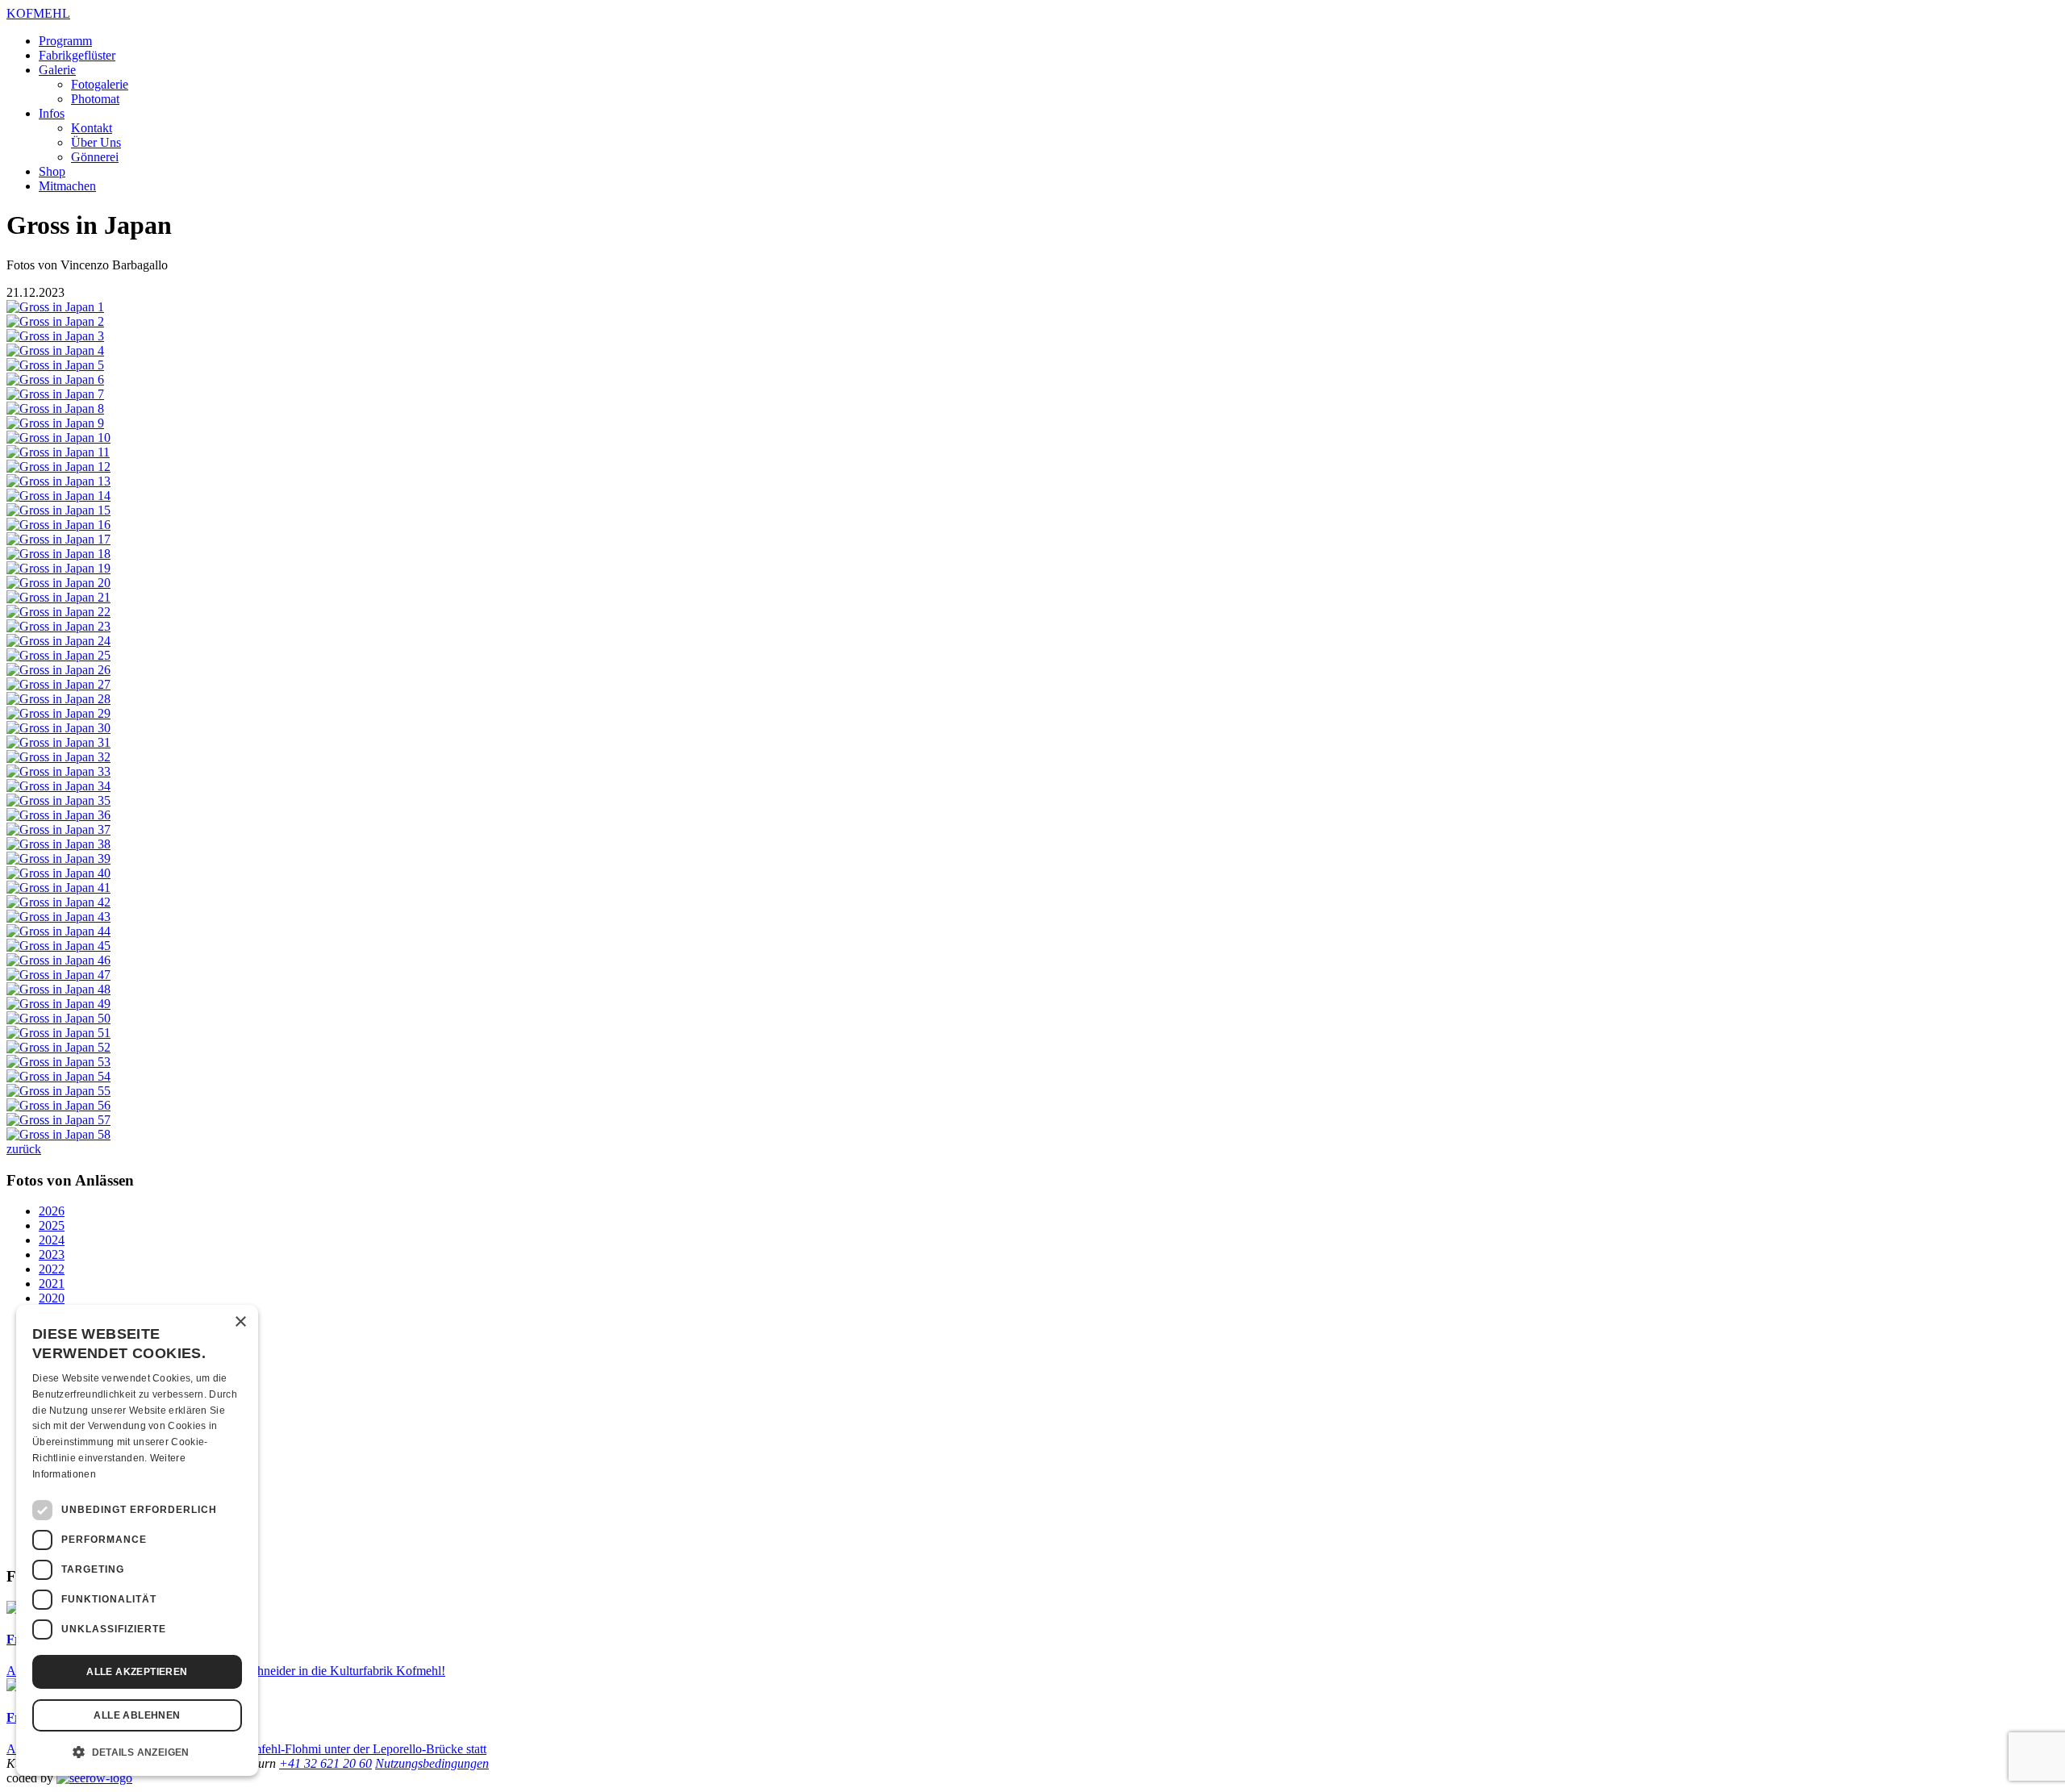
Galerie (57, 70)
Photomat (95, 99)
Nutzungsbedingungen (432, 1763)
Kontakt (92, 128)
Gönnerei (95, 157)
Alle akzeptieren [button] (137, 1672)
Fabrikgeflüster (77, 55)
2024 (52, 1240)
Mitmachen (67, 186)
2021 (52, 1284)
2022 (52, 1269)
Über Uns (96, 142)
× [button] (240, 1322)
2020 (52, 1298)
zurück (24, 1149)
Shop (52, 171)
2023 (52, 1254)
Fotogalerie (100, 84)
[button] (137, 1751)
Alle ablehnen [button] (137, 1715)
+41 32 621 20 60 (325, 1763)
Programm (65, 41)
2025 (52, 1225)
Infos (52, 113)
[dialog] (137, 1540)
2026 (52, 1211)
